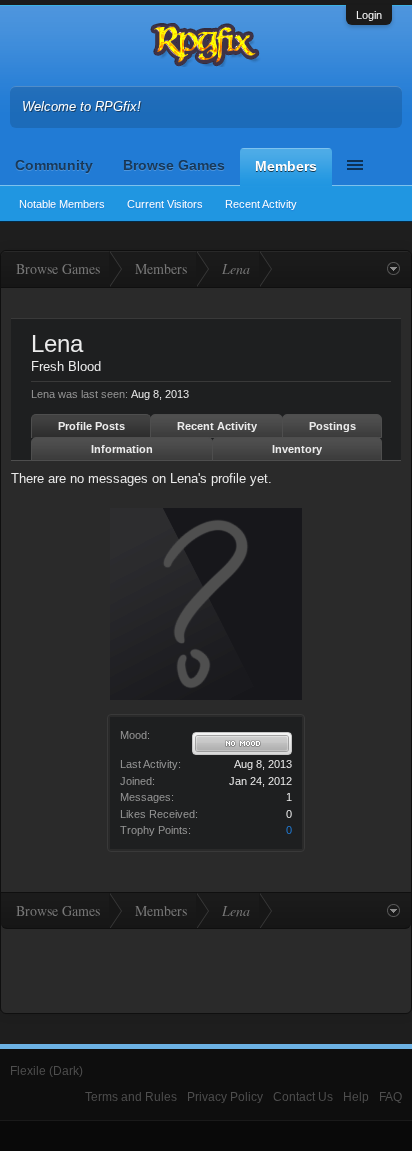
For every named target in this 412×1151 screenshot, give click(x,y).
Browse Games (174, 165)
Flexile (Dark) (46, 1071)
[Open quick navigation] (393, 269)
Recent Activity (261, 204)
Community (54, 165)
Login (369, 15)
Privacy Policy (225, 1097)
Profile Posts (91, 426)
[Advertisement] (206, 969)
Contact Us (303, 1097)
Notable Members (62, 204)
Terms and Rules (131, 1097)
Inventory (297, 449)
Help (356, 1097)
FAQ (390, 1097)
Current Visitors (165, 204)
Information (122, 449)
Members (286, 166)
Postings (332, 426)
